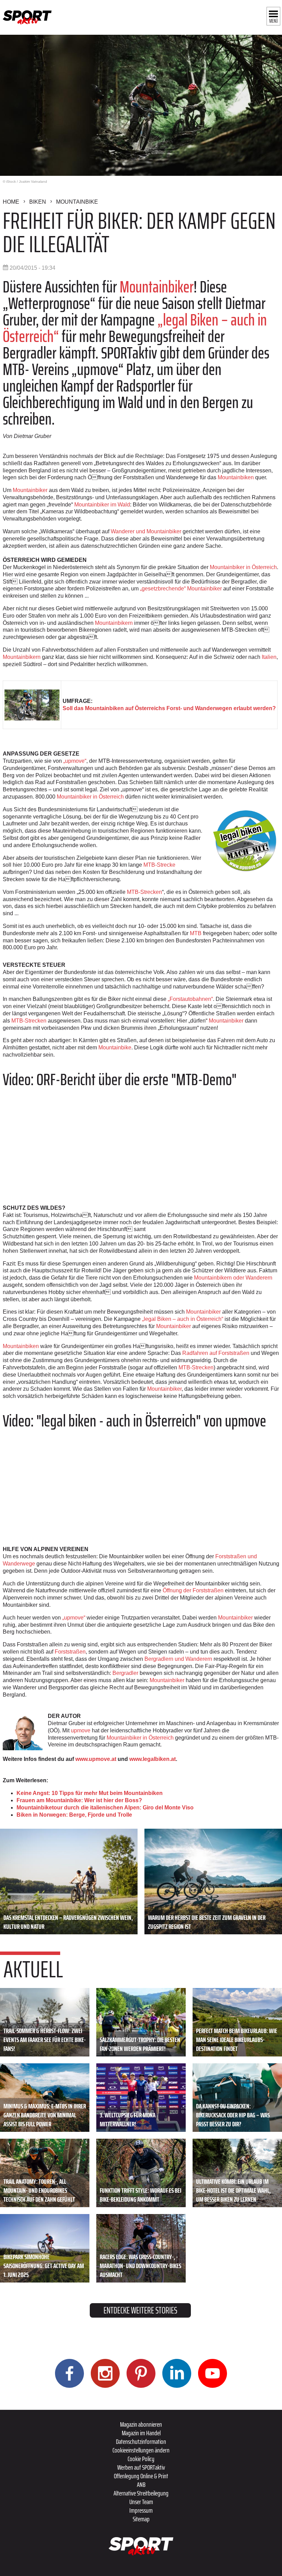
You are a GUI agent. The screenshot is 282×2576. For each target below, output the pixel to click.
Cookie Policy (141, 2459)
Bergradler (125, 1673)
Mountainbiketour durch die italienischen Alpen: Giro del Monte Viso (105, 1808)
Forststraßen (70, 1652)
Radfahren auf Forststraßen (216, 1353)
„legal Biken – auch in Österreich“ (182, 1319)
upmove (81, 1730)
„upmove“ (75, 761)
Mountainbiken (236, 477)
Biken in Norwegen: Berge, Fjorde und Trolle (74, 1815)
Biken (38, 202)
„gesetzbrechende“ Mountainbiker (181, 589)
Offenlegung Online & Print (141, 2476)
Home (11, 202)
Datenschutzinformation (141, 2441)
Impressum (141, 2510)
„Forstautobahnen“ (190, 999)
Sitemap (141, 2519)
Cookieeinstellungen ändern (141, 2450)
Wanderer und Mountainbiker (146, 531)
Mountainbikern (115, 623)
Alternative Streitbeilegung (141, 2493)
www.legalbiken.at (153, 1759)
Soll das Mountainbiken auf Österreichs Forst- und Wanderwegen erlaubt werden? (169, 708)
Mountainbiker (157, 287)
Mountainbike (77, 202)
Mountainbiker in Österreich (243, 567)
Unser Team (141, 2502)
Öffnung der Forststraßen (193, 1590)
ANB (141, 2484)
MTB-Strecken (144, 892)
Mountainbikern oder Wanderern (233, 1278)
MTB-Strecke (159, 865)
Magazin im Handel (141, 2433)
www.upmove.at (96, 1759)
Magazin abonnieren (141, 2424)
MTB (196, 933)
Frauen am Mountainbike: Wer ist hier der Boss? (79, 1800)
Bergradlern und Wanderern (178, 1659)
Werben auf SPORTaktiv (141, 2467)
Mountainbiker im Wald (102, 505)
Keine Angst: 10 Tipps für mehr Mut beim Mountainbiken (90, 1793)
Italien (269, 657)
